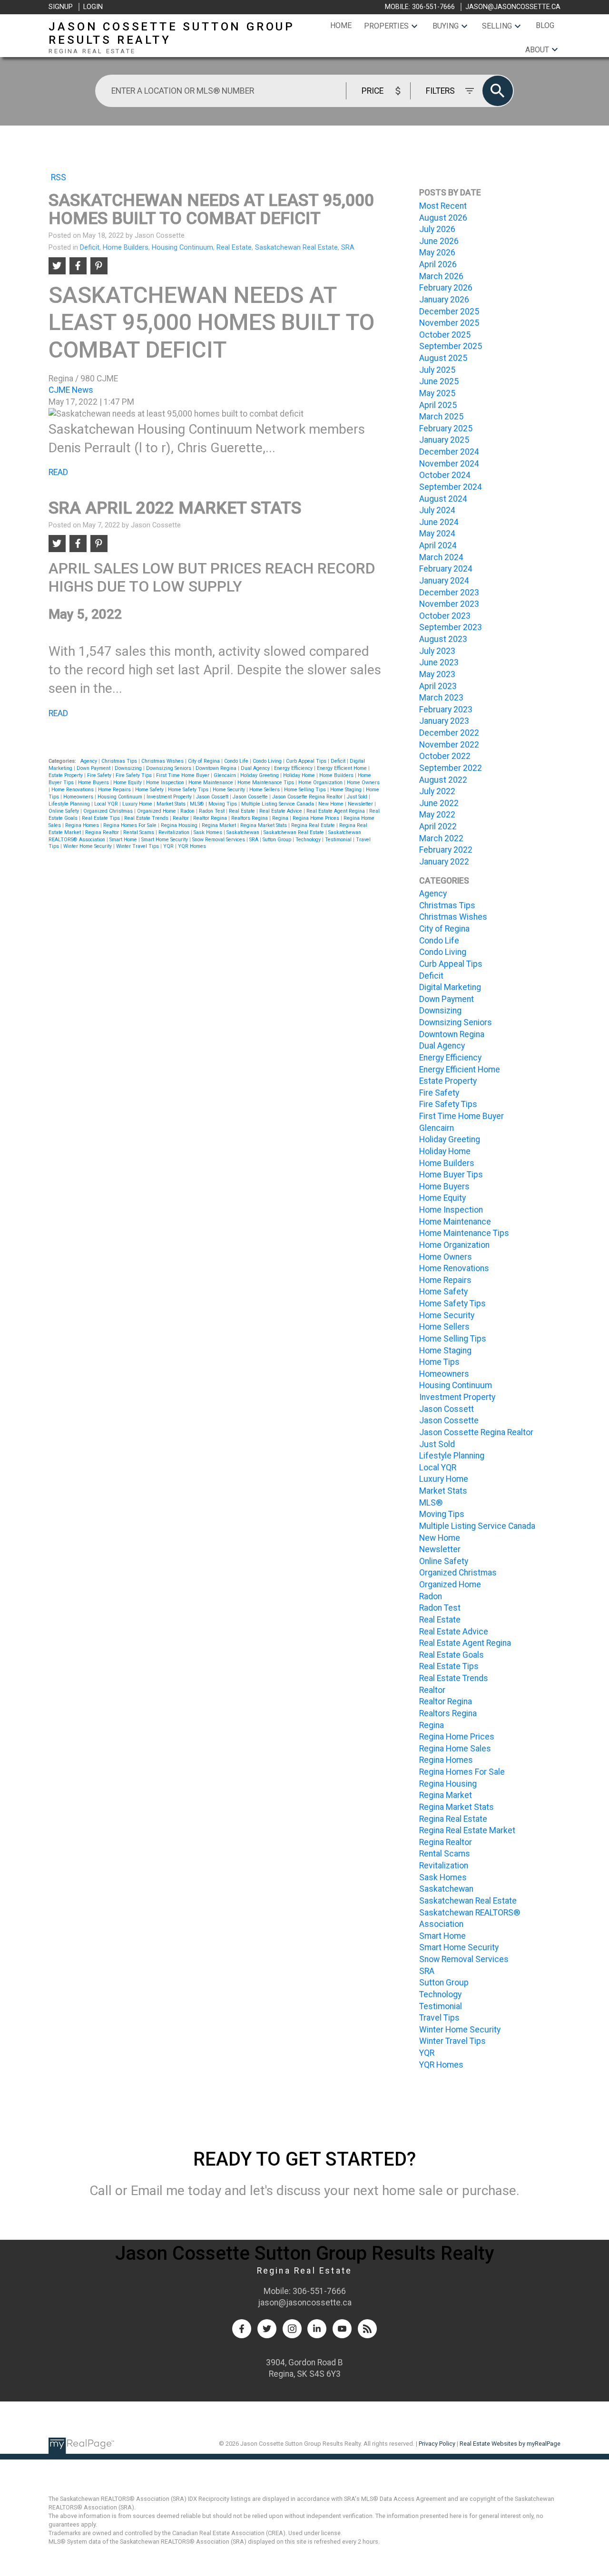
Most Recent (443, 206)
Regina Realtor (103, 832)
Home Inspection (166, 783)
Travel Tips (439, 2018)
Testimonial (339, 840)
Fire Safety (100, 775)
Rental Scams (139, 832)
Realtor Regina (211, 818)
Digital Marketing (450, 987)
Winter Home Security (88, 846)
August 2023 (443, 639)
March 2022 (441, 838)
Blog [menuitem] (545, 25)
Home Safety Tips (189, 790)
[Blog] (367, 2329)
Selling (497, 26)
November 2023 (449, 604)
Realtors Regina (250, 818)
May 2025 (437, 393)
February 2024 (446, 569)
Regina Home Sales (455, 1749)
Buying (446, 26)
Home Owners (363, 783)
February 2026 (446, 288)
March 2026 (441, 276)
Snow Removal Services (219, 840)
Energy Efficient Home (343, 768)
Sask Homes (209, 832)
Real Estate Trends (147, 818)
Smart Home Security (165, 840)
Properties (386, 26)
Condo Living (268, 761)
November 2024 (449, 464)
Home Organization (321, 783)
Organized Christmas (109, 811)
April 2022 (438, 826)
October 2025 (445, 335)
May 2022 (437, 815)
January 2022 (444, 862)
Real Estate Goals (452, 1655)
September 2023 (451, 627)
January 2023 (444, 721)
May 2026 (437, 253)
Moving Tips (223, 804)
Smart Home (124, 840)
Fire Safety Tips (134, 775)
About (537, 50)
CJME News (71, 390)
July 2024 (437, 510)
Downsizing (129, 768)
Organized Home (157, 811)
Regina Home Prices (317, 818)
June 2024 (439, 522)
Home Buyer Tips (451, 1175)
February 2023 (446, 710)
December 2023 (449, 593)
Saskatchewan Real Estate (296, 247)
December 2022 (449, 733)
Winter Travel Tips (138, 846)
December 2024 (449, 452)
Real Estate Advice (281, 811)
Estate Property (66, 775)
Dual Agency (256, 768)
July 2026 (437, 229)
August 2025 (443, 358)
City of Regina (205, 761)
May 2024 (437, 534)
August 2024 (443, 499)
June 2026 (439, 241)
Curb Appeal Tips (307, 761)
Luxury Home (138, 804)
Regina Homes (83, 825)
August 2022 (443, 780)
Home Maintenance (211, 783)
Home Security (230, 790)
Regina (281, 818)
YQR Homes (192, 846)
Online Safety (64, 811)
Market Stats (172, 804)
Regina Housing (180, 825)
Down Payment (94, 768)
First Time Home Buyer (183, 775)
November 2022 (449, 745)
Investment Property (170, 797)
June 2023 (439, 662)
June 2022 (439, 803)
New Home (332, 804)
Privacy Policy (437, 2444)
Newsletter (361, 804)
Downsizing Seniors (169, 768)
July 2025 (437, 370)
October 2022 (445, 756)
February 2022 (446, 850)
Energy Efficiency (294, 768)
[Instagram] (292, 2329)
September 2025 (451, 346)
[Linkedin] (317, 2329)
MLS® (198, 804)
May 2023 (437, 674)
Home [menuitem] (341, 25)
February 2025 (446, 428)
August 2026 (443, 218)
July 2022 (437, 791)
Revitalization (175, 832)
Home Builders (126, 247)
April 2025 (438, 405)
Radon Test (212, 811)
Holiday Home (300, 775)
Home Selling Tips (306, 790)
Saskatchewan (244, 832)
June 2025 (439, 381)
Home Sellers (265, 790)
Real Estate (234, 247)
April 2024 (438, 545)
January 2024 (444, 581)
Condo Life (237, 761)
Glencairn (226, 775)
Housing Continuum (182, 247)
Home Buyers (94, 783)
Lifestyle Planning (70, 804)
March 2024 (441, 557)
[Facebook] (242, 2329)
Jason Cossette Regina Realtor (308, 797)
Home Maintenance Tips (266, 783)
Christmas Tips (120, 761)
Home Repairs (115, 790)
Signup (61, 7)
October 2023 (445, 616)
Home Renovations (73, 790)
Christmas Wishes (163, 761)
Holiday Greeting (260, 775)
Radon (188, 811)
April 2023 (438, 686)
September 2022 (451, 768)
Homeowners (79, 797)
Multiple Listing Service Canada (278, 804)
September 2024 (451, 487)
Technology (309, 840)
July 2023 (437, 651)
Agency (89, 761)
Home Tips (439, 1362)
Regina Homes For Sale (131, 825)
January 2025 (444, 440)
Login (93, 7)
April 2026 (438, 264)
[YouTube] (342, 2329)
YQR (169, 846)
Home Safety (150, 790)
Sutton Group (278, 840)
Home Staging (347, 790)
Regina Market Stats (264, 825)
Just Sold (358, 797)
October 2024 (445, 475)
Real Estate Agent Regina (336, 811)
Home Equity (128, 783)
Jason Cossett (213, 797)
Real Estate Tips (102, 818)
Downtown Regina (217, 768)
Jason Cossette (251, 797)
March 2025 (441, 417)
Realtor (182, 818)
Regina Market (220, 825)
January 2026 (444, 300)
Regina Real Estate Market (467, 1830)
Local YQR (107, 804)
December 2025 (449, 311)
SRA (348, 247)
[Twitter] (267, 2329)
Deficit (90, 247)
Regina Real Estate (314, 825)
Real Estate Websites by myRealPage (510, 2444)
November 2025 (449, 323)
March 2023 (441, 698)
